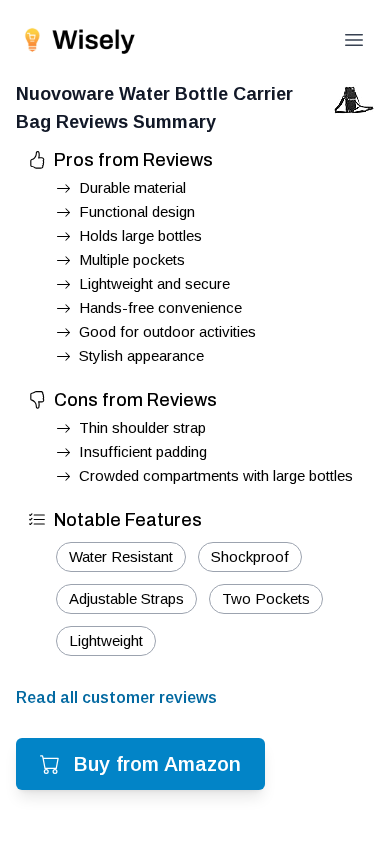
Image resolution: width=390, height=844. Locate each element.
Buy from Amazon (157, 764)
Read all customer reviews (116, 697)
